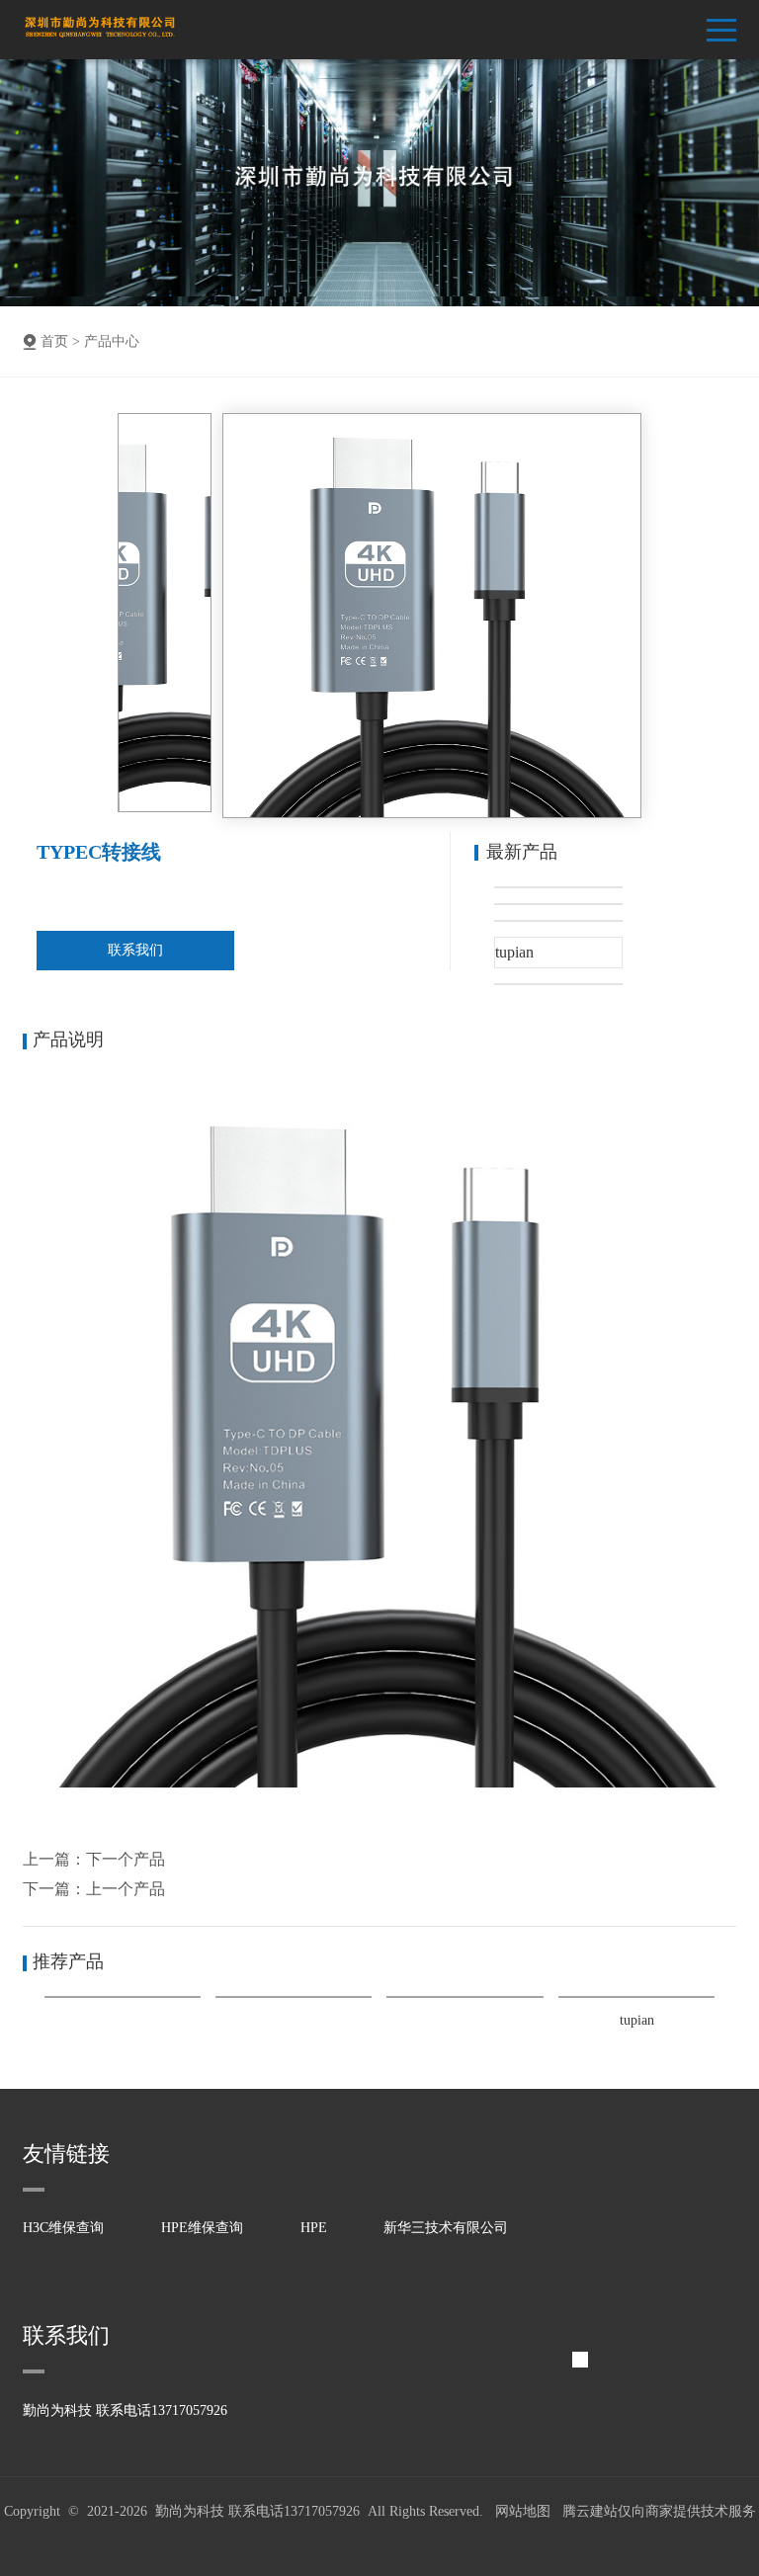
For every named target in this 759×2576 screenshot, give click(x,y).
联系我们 (135, 950)
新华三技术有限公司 (446, 2228)
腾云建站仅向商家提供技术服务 (659, 2511)
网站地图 (523, 2511)
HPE (314, 2228)
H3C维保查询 (63, 2228)
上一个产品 (126, 1889)
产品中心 (112, 341)
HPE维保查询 (202, 2228)
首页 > (60, 341)
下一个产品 (126, 1859)
